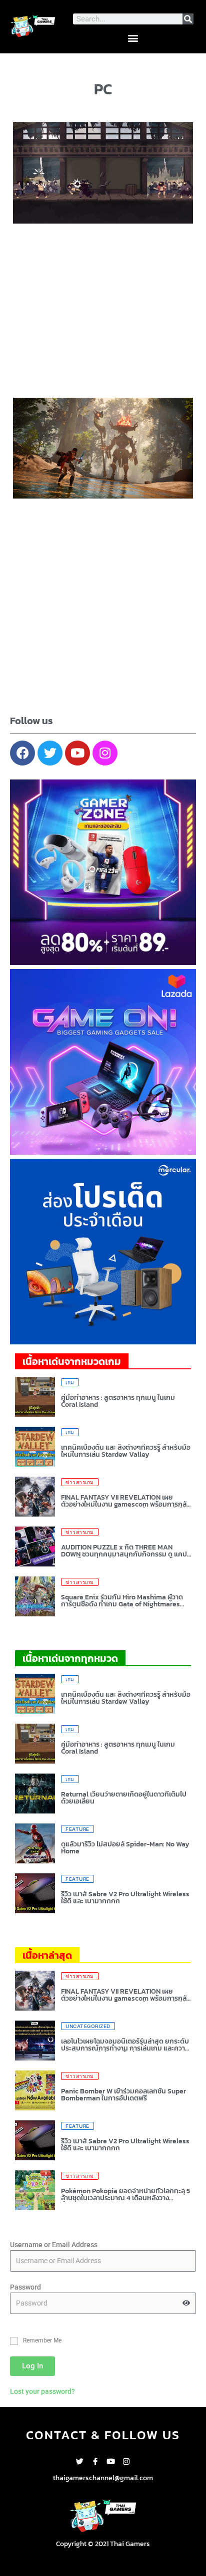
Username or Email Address (54, 2245)
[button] (133, 38)
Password (25, 2287)
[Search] (188, 19)
